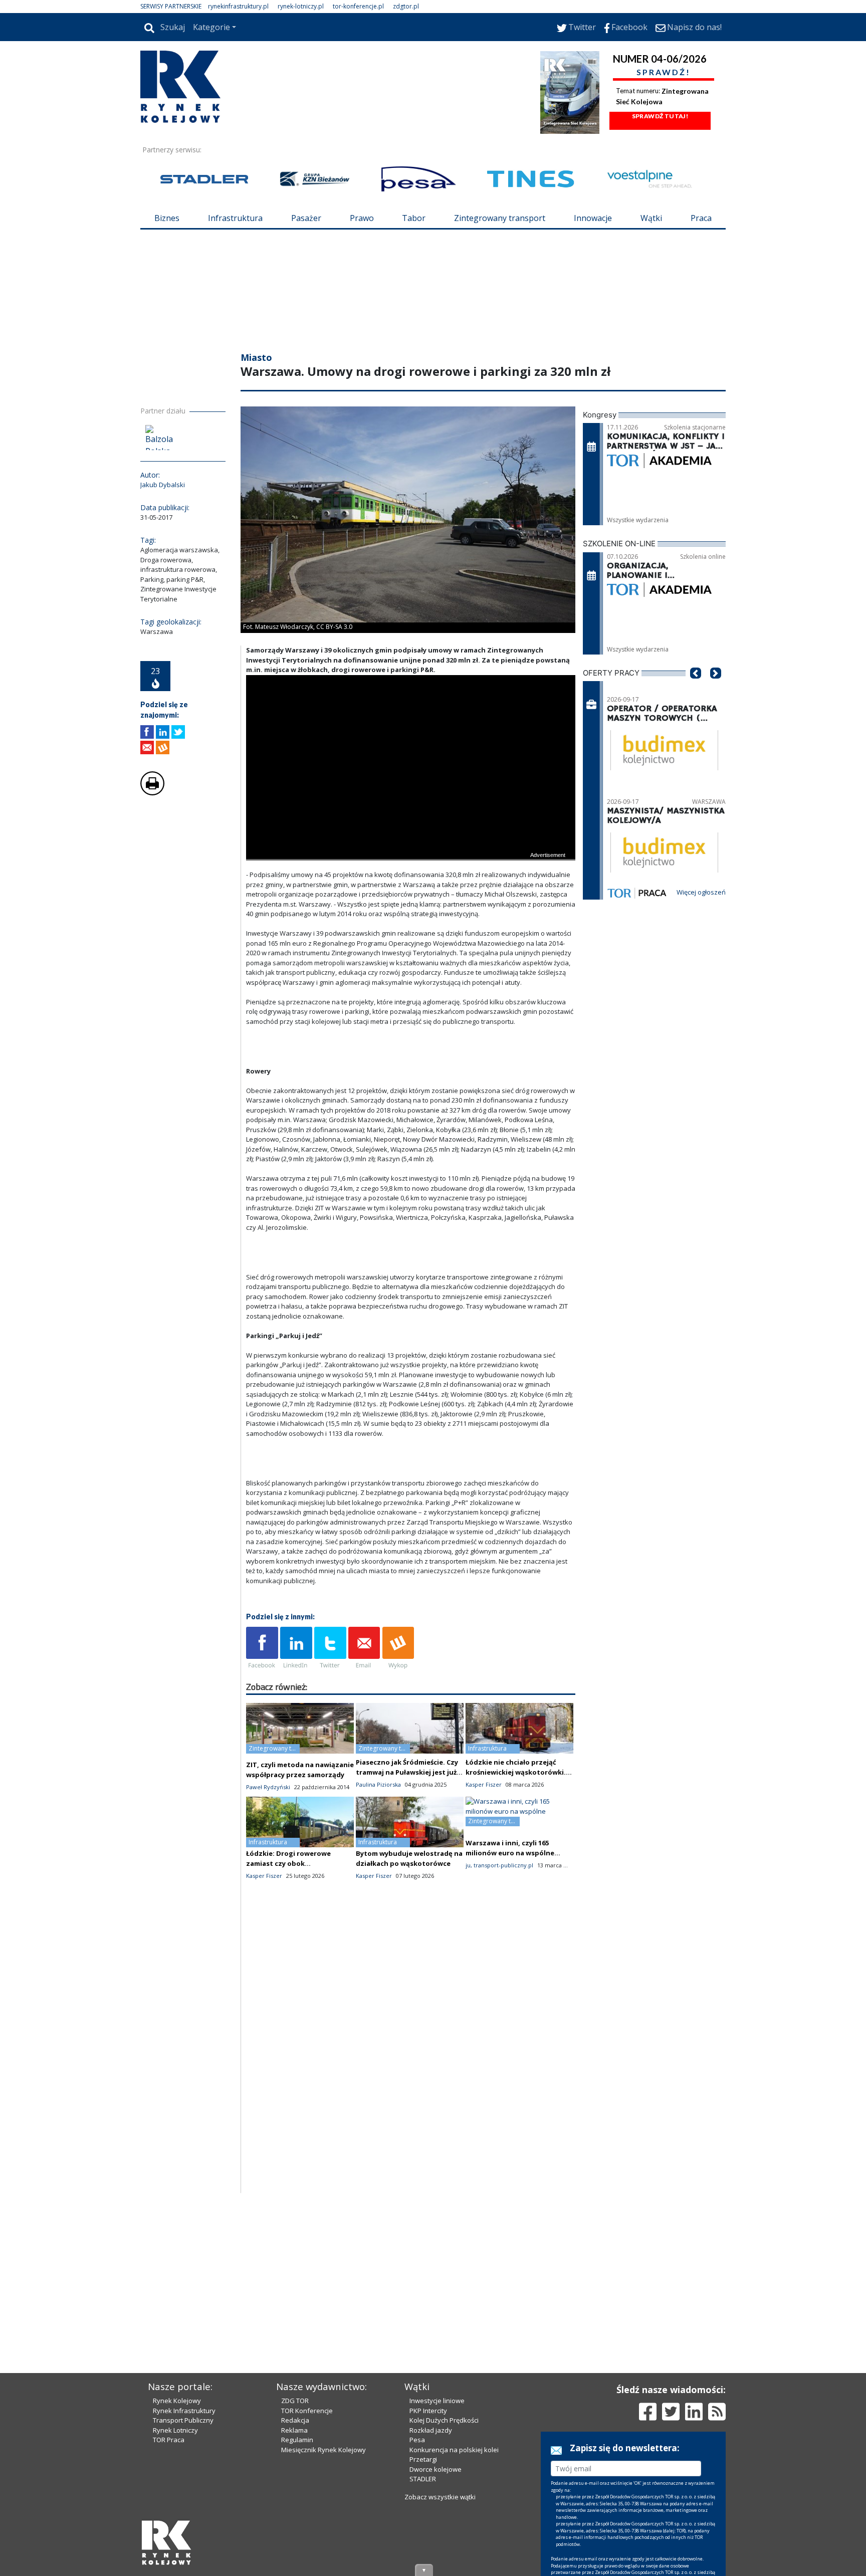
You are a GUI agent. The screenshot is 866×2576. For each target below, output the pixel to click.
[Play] (259, 851)
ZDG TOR (295, 2401)
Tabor (414, 218)
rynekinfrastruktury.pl (238, 6)
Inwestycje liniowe (437, 2401)
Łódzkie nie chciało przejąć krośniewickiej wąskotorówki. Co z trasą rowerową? (516, 1772)
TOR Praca (169, 2440)
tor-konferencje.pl (358, 6)
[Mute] (311, 851)
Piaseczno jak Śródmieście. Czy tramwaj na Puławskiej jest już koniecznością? (407, 1772)
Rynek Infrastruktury (184, 2411)
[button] (696, 688)
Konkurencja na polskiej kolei (454, 2450)
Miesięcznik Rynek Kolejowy (323, 2450)
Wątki (651, 218)
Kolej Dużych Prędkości (444, 2420)
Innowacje (593, 218)
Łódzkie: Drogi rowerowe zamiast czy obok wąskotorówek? (288, 1863)
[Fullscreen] (562, 851)
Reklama (294, 2430)
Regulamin (297, 2440)
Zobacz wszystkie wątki (440, 2497)
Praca (701, 218)
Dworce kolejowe (436, 2469)
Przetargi (423, 2459)
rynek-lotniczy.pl (301, 6)
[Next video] (285, 851)
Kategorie (211, 27)
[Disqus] (411, 2065)
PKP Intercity (428, 2411)
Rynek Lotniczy (175, 2430)
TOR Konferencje (307, 2411)
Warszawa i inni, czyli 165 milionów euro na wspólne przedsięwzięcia (510, 1853)
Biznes (167, 218)
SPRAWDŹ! (664, 72)
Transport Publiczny (183, 2420)
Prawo (362, 218)
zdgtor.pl (406, 6)
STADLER (423, 2479)
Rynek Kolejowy (177, 2401)
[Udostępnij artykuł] (163, 732)
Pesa (417, 2440)
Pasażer (306, 218)
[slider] (411, 839)
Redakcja (295, 2420)
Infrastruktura (235, 218)
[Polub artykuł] (147, 732)
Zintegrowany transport (500, 218)
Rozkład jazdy (431, 2430)
